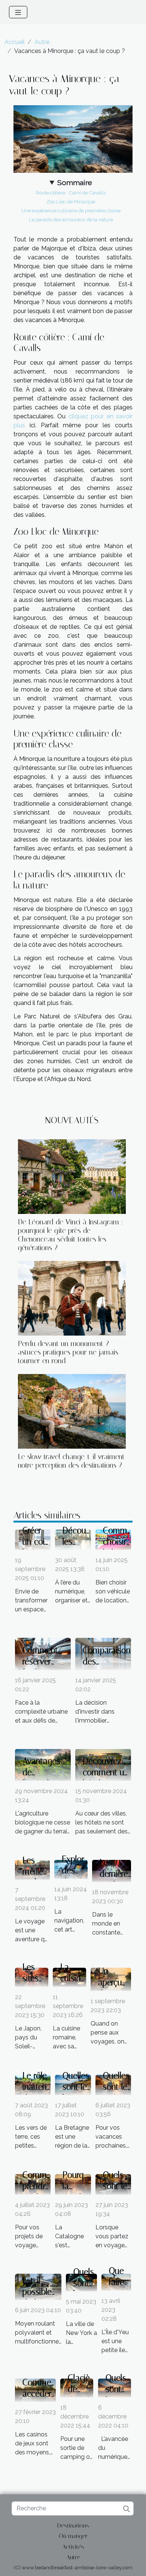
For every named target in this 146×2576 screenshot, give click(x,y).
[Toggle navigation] (18, 12)
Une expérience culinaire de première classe (71, 210)
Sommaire (75, 182)
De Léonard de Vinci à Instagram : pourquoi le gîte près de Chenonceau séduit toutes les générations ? (71, 1235)
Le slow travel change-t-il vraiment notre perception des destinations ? (71, 1461)
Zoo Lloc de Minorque (71, 202)
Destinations (73, 2525)
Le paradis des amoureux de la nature (71, 219)
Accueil (15, 42)
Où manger (73, 2536)
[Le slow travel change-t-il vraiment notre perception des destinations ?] (72, 1411)
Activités (73, 2547)
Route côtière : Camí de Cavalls (71, 193)
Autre (42, 42)
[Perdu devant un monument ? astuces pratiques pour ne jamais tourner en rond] (72, 1298)
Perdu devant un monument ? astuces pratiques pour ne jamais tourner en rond (68, 1352)
